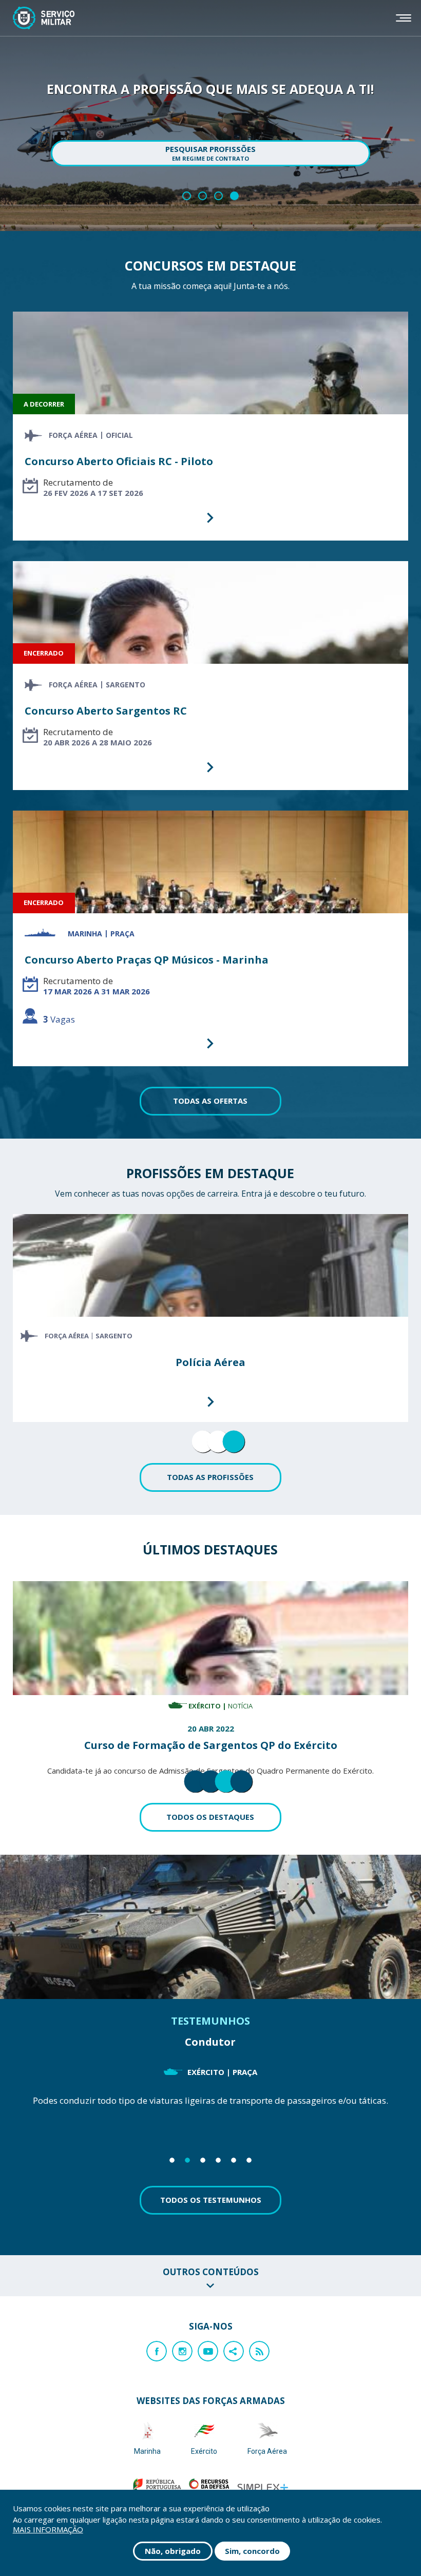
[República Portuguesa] (157, 2487)
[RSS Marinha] (12, 2351)
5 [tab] (234, 2160)
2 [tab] (210, 1448)
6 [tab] (249, 2160)
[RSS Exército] (35, 2351)
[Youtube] (208, 2351)
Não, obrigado (173, 2551)
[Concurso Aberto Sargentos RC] (211, 676)
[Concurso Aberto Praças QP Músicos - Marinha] (211, 938)
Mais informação (48, 2530)
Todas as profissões (210, 1477)
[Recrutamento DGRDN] (44, 18)
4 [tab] (234, 1787)
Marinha (147, 2451)
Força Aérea (267, 2451)
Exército (204, 2451)
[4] (234, 196)
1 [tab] (195, 1448)
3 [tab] (226, 1448)
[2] (203, 196)
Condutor (210, 2042)
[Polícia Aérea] (211, 1318)
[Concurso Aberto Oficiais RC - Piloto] (211, 426)
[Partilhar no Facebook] (12, 2351)
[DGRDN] (209, 2487)
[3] (218, 196)
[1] (187, 196)
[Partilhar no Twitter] (35, 2351)
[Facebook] (157, 2351)
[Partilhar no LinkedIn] (59, 2351)
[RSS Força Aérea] (59, 2351)
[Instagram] (182, 2351)
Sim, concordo (252, 2551)
